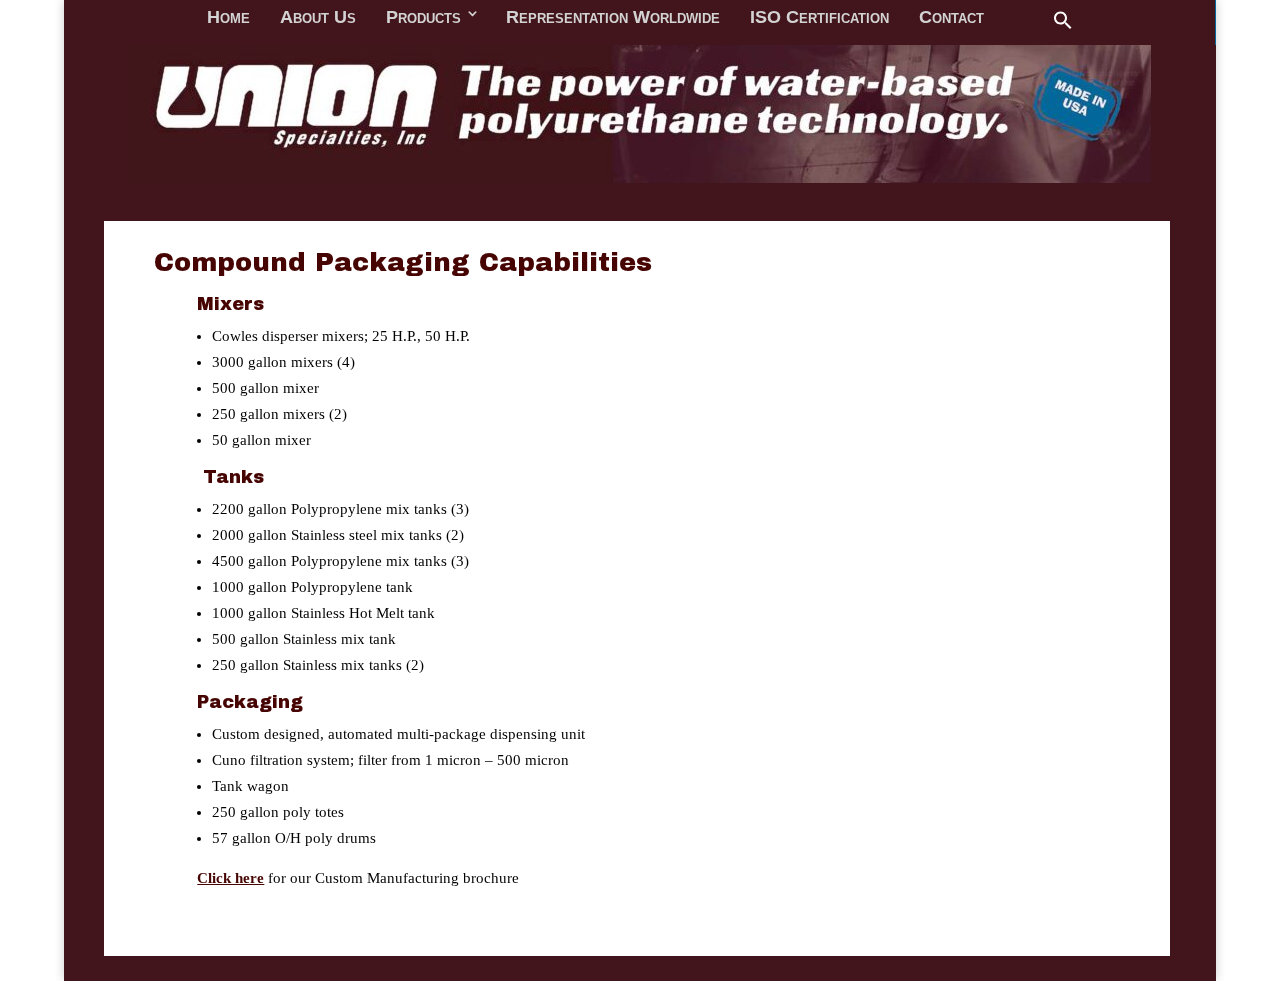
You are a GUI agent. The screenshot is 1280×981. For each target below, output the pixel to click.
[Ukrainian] (897, 18)
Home (228, 190)
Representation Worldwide (613, 190)
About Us (318, 190)
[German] (585, 18)
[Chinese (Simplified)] (507, 18)
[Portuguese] (871, 18)
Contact (951, 190)
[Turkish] (845, 18)
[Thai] (819, 18)
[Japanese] (715, 18)
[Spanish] (793, 18)
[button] (1063, 194)
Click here (230, 878)
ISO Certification (819, 190)
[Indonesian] (689, 18)
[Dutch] (559, 18)
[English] (455, 18)
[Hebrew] (611, 18)
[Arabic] (767, 18)
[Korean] (741, 18)
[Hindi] (637, 18)
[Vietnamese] (923, 18)
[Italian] (663, 18)
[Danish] (533, 18)
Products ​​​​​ (431, 190)
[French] (481, 18)
